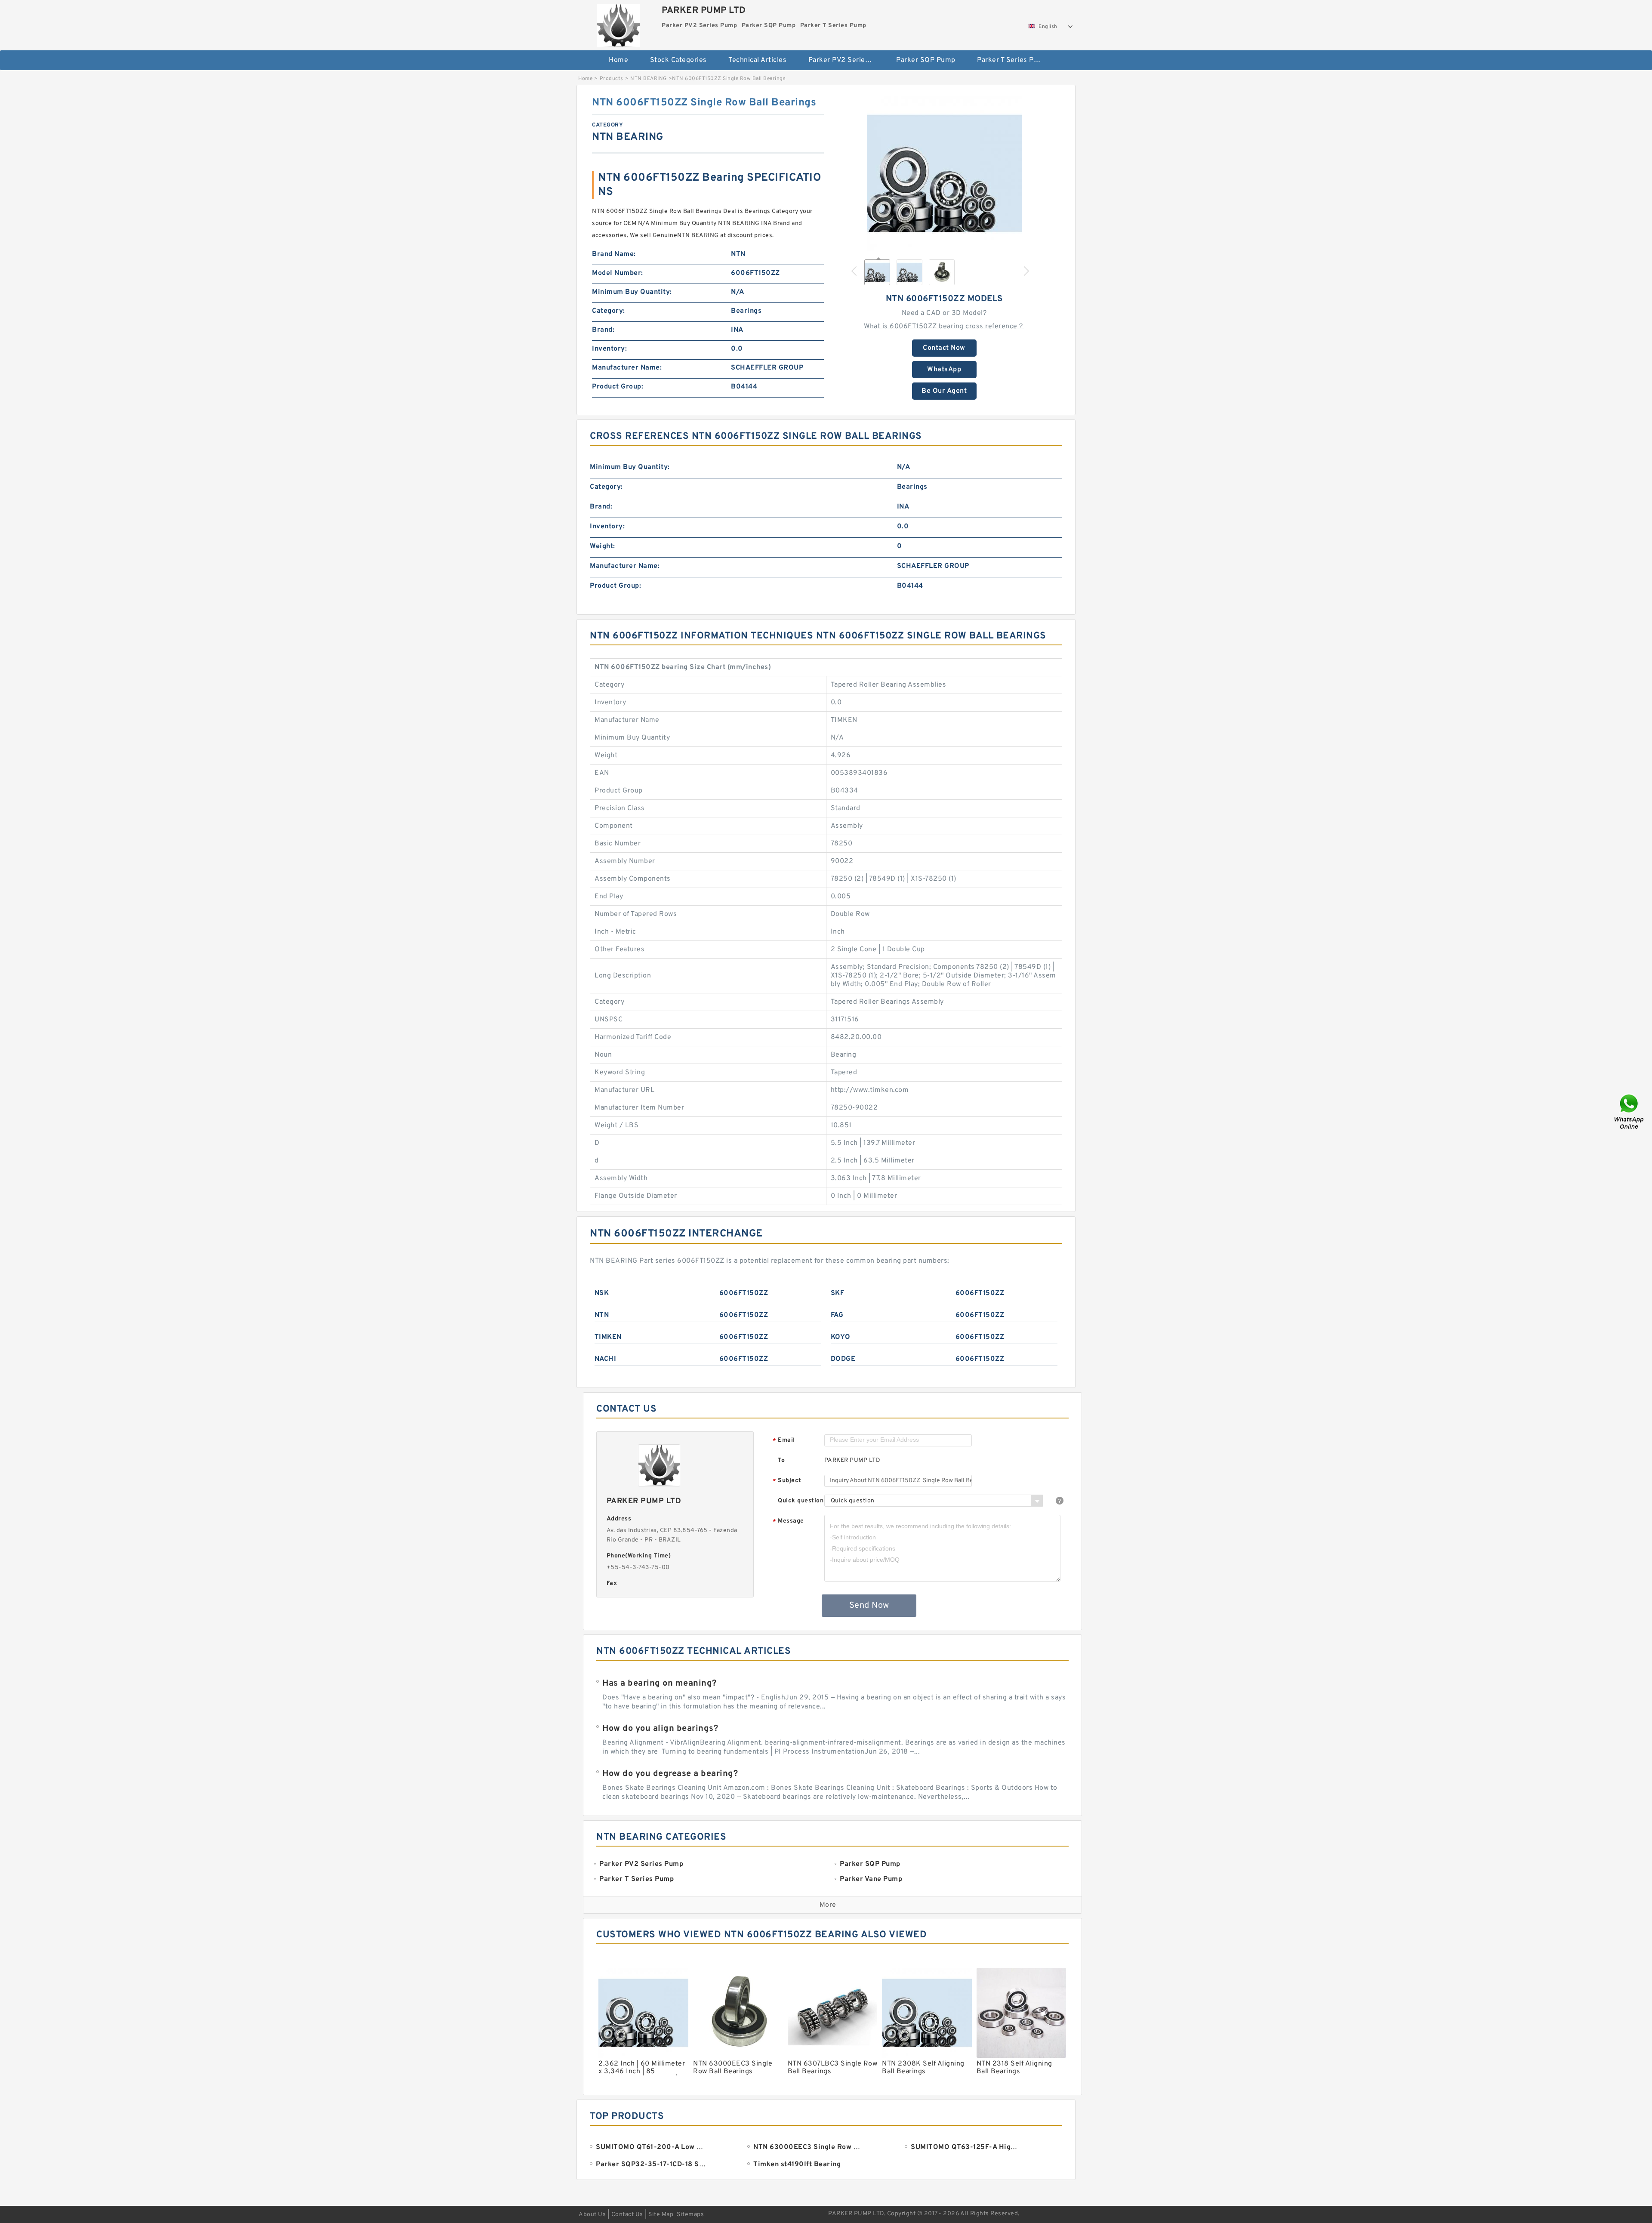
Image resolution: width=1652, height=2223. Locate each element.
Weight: (603, 546)
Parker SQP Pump (926, 60)
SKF (838, 1293)
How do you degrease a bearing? (670, 1774)
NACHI (606, 1359)
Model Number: (618, 273)
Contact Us (627, 2215)
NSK (602, 1293)
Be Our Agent (944, 391)
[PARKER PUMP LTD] (618, 24)
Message (788, 1522)
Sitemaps (690, 2215)
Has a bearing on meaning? (660, 1683)
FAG (837, 1315)
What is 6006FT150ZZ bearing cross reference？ (944, 327)
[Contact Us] (1630, 1111)
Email (784, 1441)
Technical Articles (757, 60)
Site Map (661, 2215)
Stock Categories (678, 60)
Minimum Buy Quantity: (632, 292)
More (828, 1905)
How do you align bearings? (660, 1729)
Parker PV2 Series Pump (846, 60)
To (781, 1460)
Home (618, 60)
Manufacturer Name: (627, 368)
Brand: (603, 330)
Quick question (801, 1501)
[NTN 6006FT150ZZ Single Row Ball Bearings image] (944, 173)
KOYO (841, 1337)
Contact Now (944, 348)
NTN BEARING (649, 79)
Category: (609, 311)
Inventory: (609, 349)
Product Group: (618, 387)
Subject (787, 1481)
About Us (592, 2215)
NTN (602, 1315)
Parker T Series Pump (1012, 60)
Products (612, 79)
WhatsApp (944, 370)
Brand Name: (614, 254)
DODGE (843, 1359)
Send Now (869, 1606)
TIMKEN (608, 1337)
